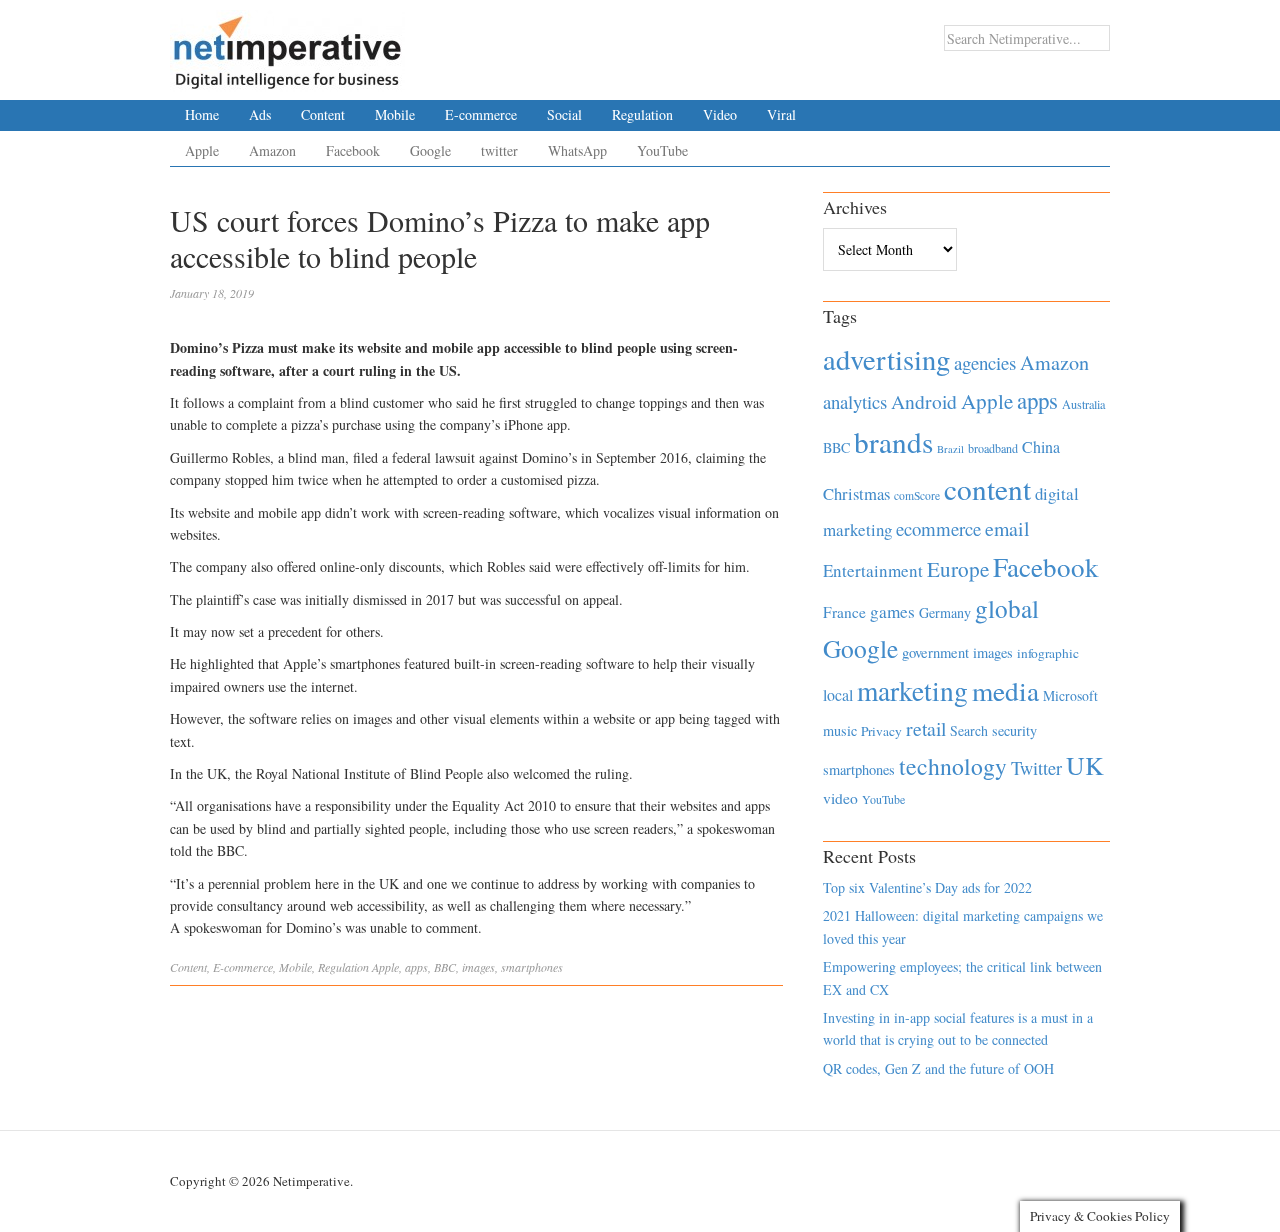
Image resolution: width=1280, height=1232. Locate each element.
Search (969, 730)
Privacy (881, 731)
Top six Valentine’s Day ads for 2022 (927, 887)
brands (893, 441)
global (1007, 608)
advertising (886, 359)
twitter (499, 150)
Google (430, 150)
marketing (912, 690)
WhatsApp (577, 150)
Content (323, 114)
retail (926, 728)
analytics (855, 401)
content (987, 488)
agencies (985, 362)
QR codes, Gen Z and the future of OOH (938, 1068)
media (1005, 690)
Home (202, 114)
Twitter (1036, 768)
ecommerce (938, 528)
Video (720, 114)
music (840, 730)
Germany (945, 612)
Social (564, 114)
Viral (781, 114)
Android (924, 401)
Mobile (395, 114)
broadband (993, 448)
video (840, 798)
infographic (1048, 653)
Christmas (856, 493)
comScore (917, 495)
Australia (1083, 404)
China (1041, 446)
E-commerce (481, 114)
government (935, 652)
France (844, 612)
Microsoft (1070, 695)
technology (953, 766)
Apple (202, 150)
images (478, 967)
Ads (260, 114)
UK (1085, 765)
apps (416, 967)
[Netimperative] (287, 45)
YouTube (662, 150)
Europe (958, 569)
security (1014, 730)
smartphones (532, 967)
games (892, 611)
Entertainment (873, 570)
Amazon (272, 150)
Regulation (642, 114)
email (1007, 528)
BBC (445, 967)
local (838, 694)
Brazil (950, 449)
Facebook (353, 150)
